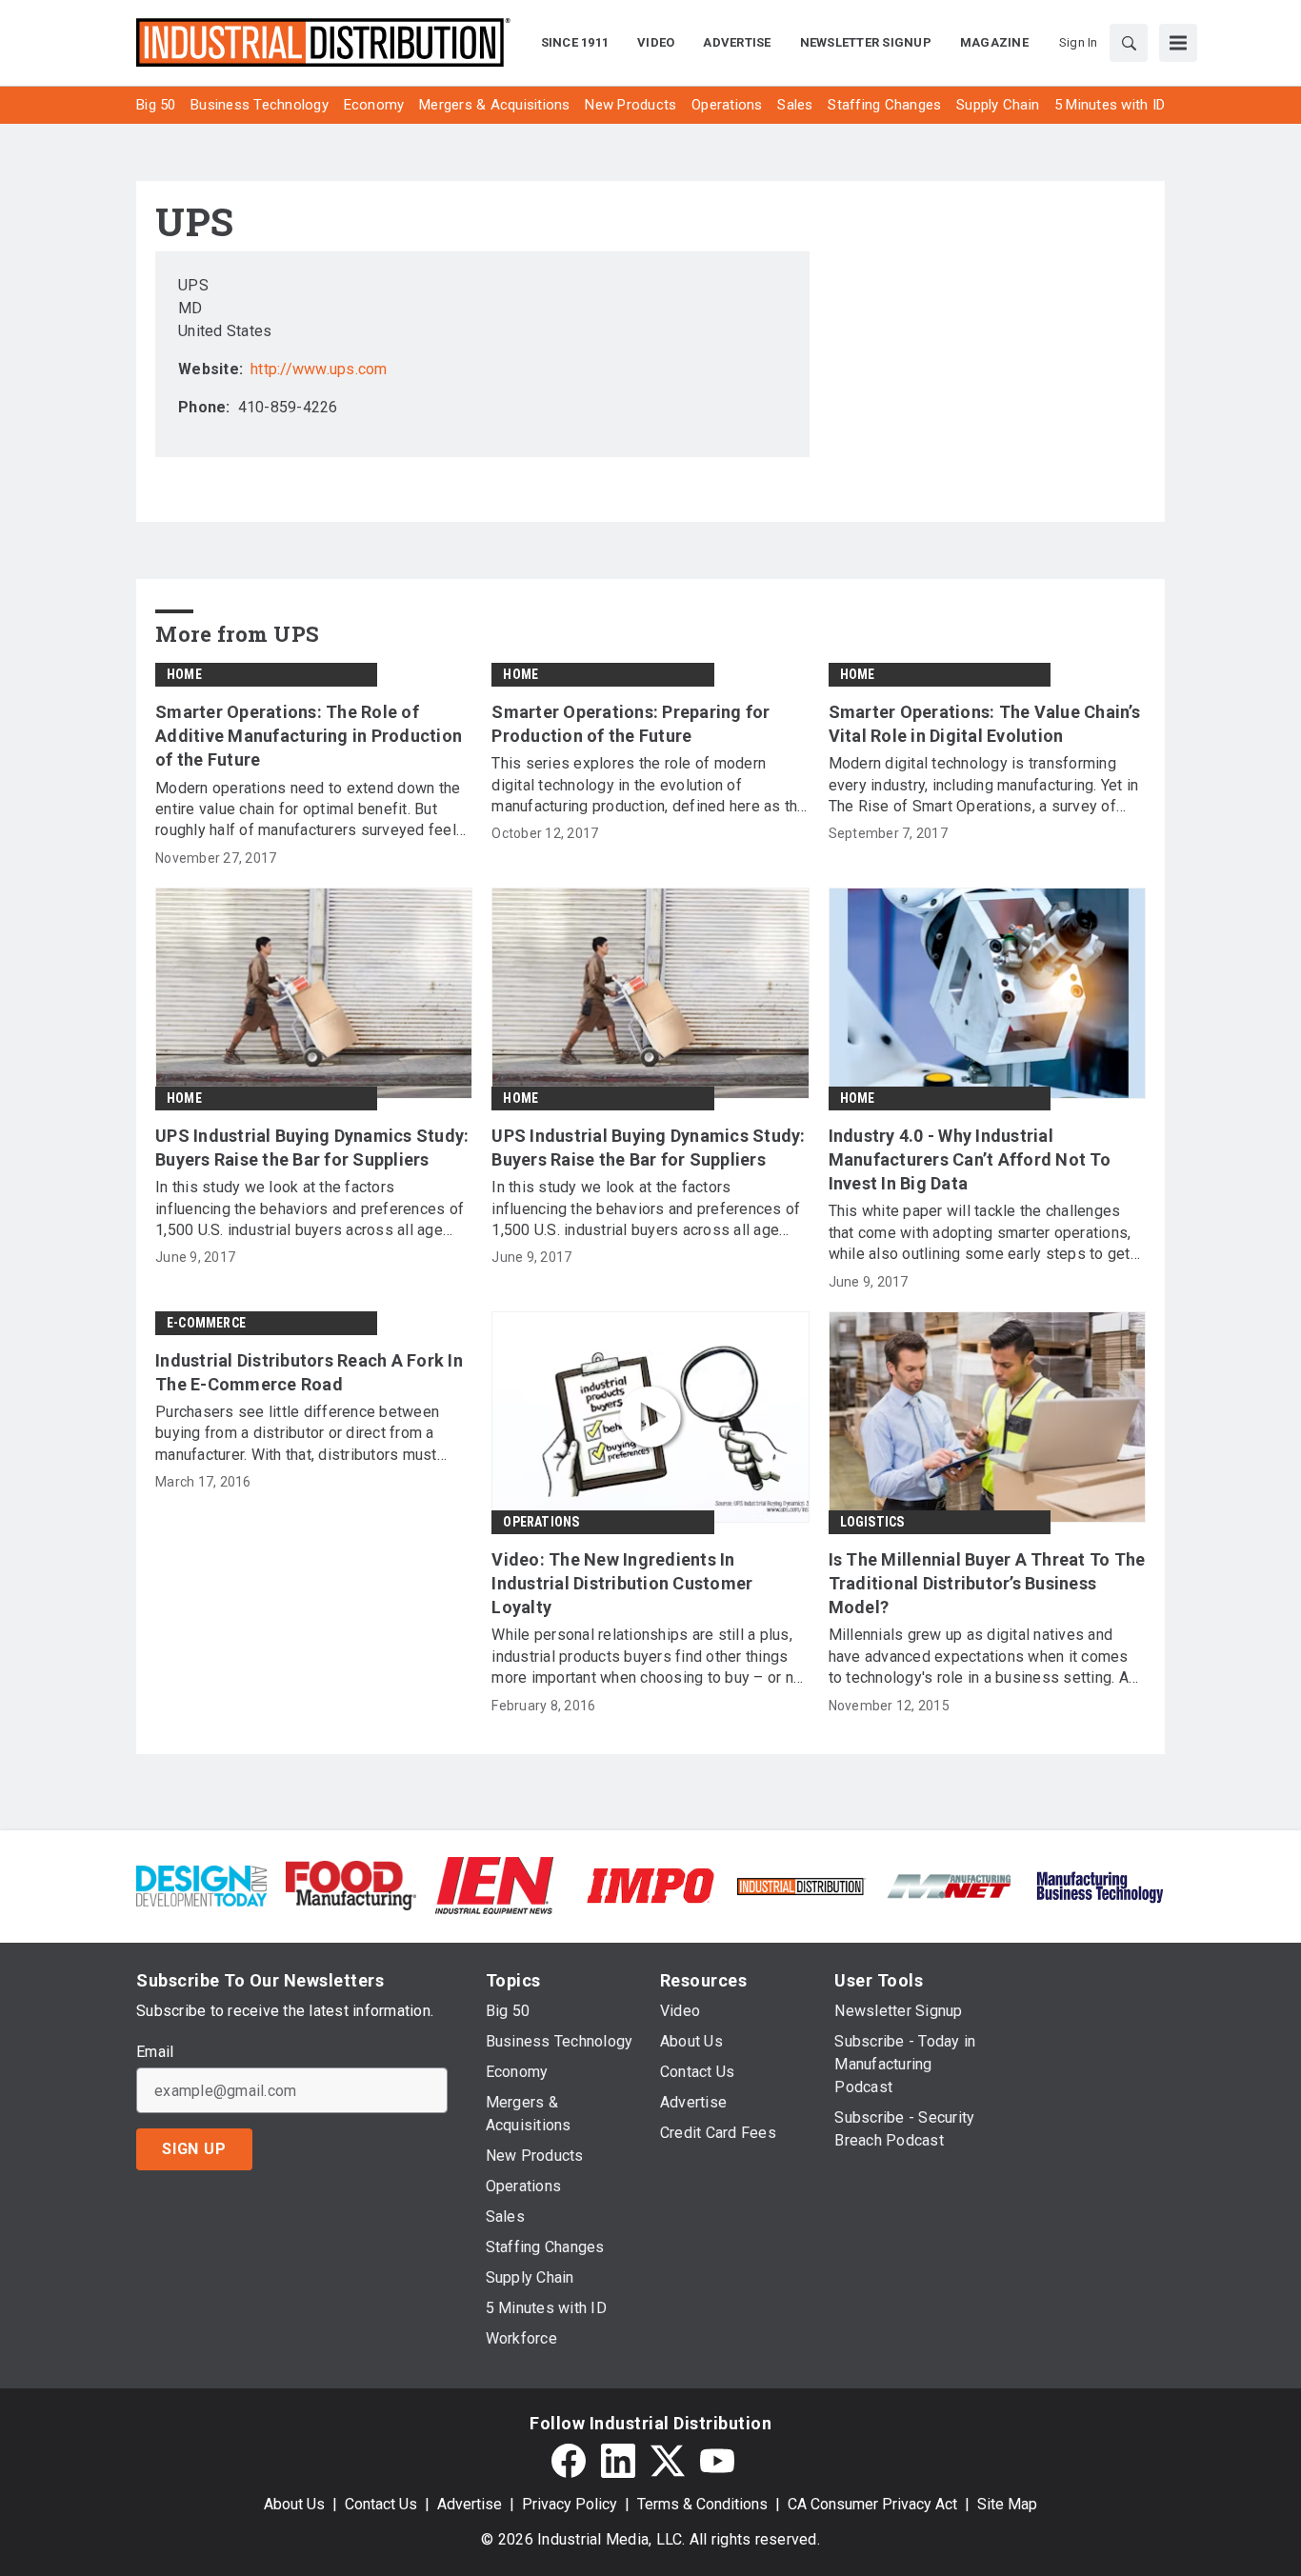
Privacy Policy (570, 2504)
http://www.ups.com (319, 369)
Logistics (872, 1522)
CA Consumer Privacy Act (872, 2504)
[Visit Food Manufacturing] (351, 1884)
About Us (294, 2504)
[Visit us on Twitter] (668, 2461)
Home (184, 674)
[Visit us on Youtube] (717, 2461)
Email (155, 2052)
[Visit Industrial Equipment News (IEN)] (494, 1884)
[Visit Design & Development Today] (201, 1884)
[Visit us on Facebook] (569, 2461)
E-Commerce (206, 1323)
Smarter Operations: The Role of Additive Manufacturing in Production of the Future (309, 736)
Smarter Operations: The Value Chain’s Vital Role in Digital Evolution (984, 724)
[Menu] (1178, 43)
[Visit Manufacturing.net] (950, 1885)
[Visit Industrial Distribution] (801, 1885)
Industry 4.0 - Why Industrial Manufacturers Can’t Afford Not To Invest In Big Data (970, 1159)
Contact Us (381, 2504)
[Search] (1129, 43)
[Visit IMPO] (650, 1884)
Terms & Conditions (702, 2504)
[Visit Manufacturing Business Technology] (1100, 1884)
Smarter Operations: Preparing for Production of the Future (630, 724)
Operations (541, 1522)
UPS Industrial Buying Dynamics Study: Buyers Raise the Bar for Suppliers (312, 1148)
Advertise (470, 2504)
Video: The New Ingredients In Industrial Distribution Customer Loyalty (622, 1583)
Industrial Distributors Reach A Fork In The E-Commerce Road (309, 1372)
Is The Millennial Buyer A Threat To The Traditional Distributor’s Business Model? (987, 1583)
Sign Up (194, 2149)
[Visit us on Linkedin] (618, 2461)
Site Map (1007, 2504)
